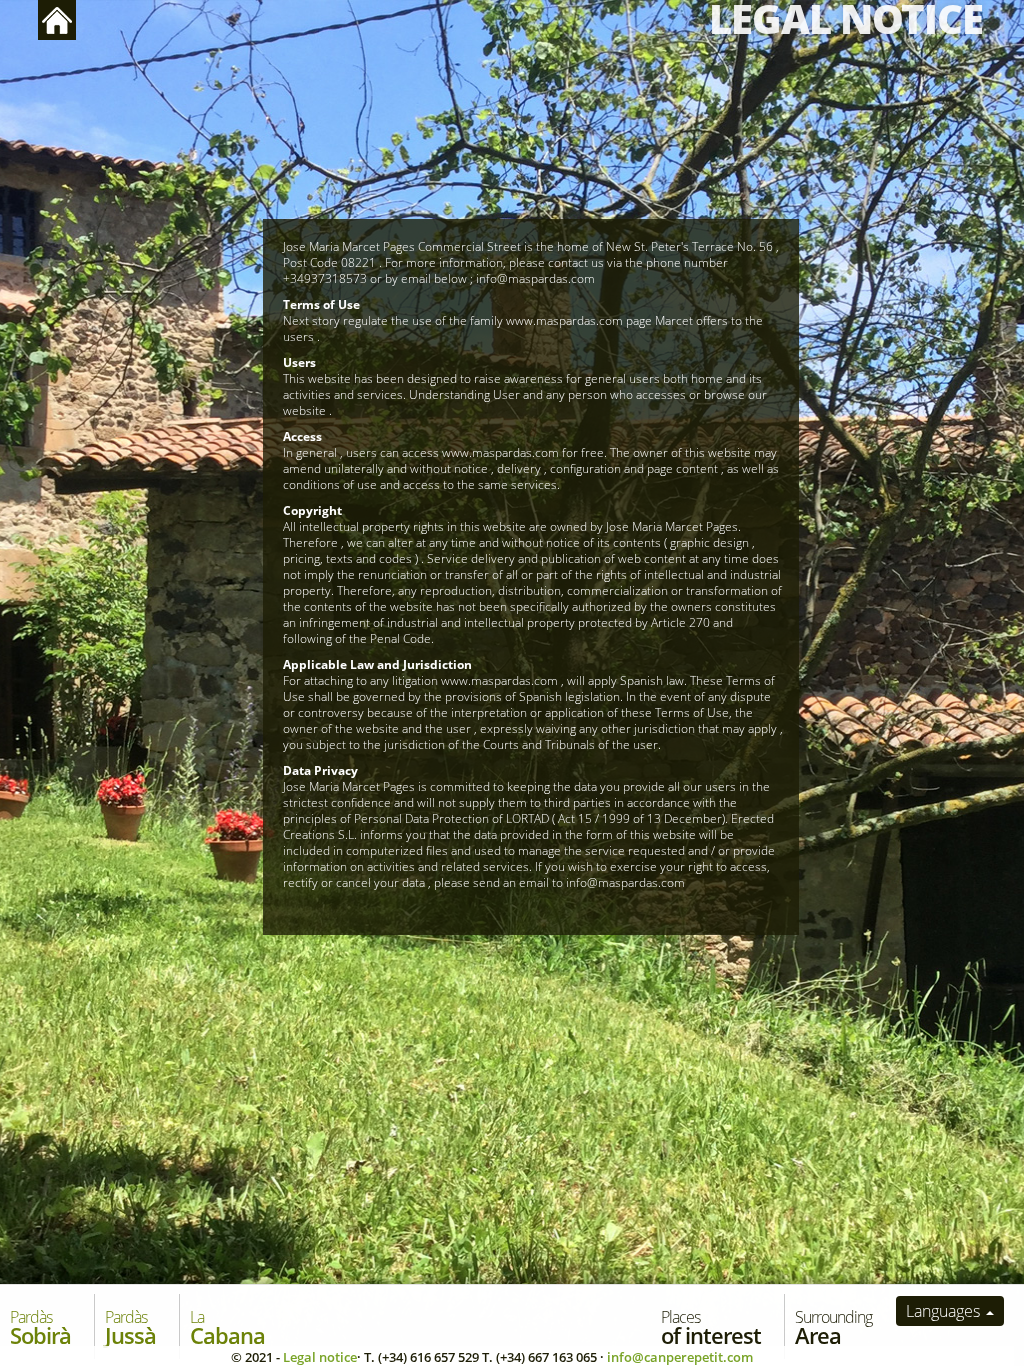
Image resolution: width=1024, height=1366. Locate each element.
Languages (945, 1311)
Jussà (130, 1328)
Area (833, 1328)
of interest (711, 1328)
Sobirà (40, 1328)
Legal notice (320, 1357)
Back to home (57, 20)
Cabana (227, 1328)
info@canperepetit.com (680, 1357)
